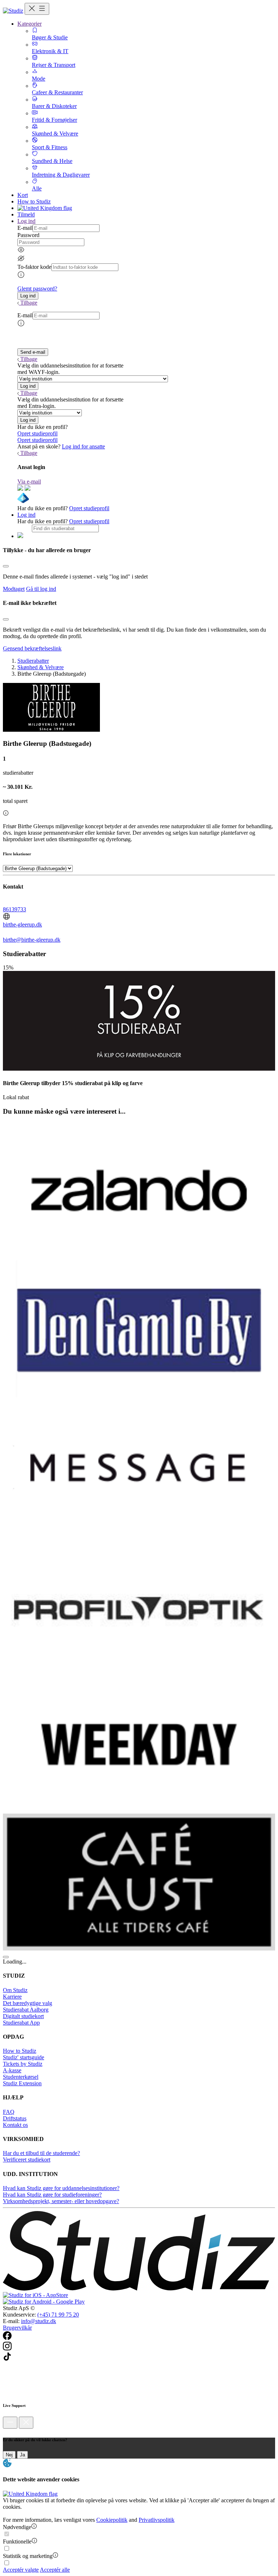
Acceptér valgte (21, 2570)
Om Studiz (15, 1990)
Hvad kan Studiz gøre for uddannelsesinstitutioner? (61, 2188)
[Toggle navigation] (37, 9)
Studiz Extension (22, 2083)
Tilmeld (26, 214)
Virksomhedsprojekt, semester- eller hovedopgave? (61, 2201)
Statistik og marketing (28, 2556)
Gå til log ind (41, 589)
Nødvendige (17, 2527)
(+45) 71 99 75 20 (58, 2315)
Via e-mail (29, 481)
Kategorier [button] (30, 24)
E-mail (25, 228)
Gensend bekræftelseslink (32, 648)
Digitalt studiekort (23, 2016)
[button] (28, 296)
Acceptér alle (55, 2570)
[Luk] (26, 2423)
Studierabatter (33, 661)
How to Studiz (34, 201)
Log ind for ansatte (83, 446)
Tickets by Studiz (23, 2064)
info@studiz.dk (39, 2321)
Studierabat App (21, 2023)
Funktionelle (17, 2541)
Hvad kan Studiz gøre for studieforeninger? (52, 2195)
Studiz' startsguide (24, 2057)
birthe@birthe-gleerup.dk (32, 940)
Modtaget (14, 589)
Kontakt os (15, 2125)
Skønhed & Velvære (41, 667)
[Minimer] (10, 2423)
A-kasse (12, 2070)
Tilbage (29, 303)
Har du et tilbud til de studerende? (41, 2153)
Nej (9, 2455)
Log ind (26, 515)
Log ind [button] (26, 221)
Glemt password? (37, 289)
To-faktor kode (34, 267)
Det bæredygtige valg (28, 2003)
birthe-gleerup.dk (22, 924)
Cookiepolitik (112, 2520)
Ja (22, 2455)
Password (28, 235)
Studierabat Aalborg (26, 2010)
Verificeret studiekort (27, 2160)
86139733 (14, 909)
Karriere (12, 1997)
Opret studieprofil (37, 433)
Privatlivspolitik (157, 2520)
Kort (23, 195)
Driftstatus (15, 2118)
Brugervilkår (17, 2328)
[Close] (6, 566)
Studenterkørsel (21, 2077)
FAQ (9, 2112)
